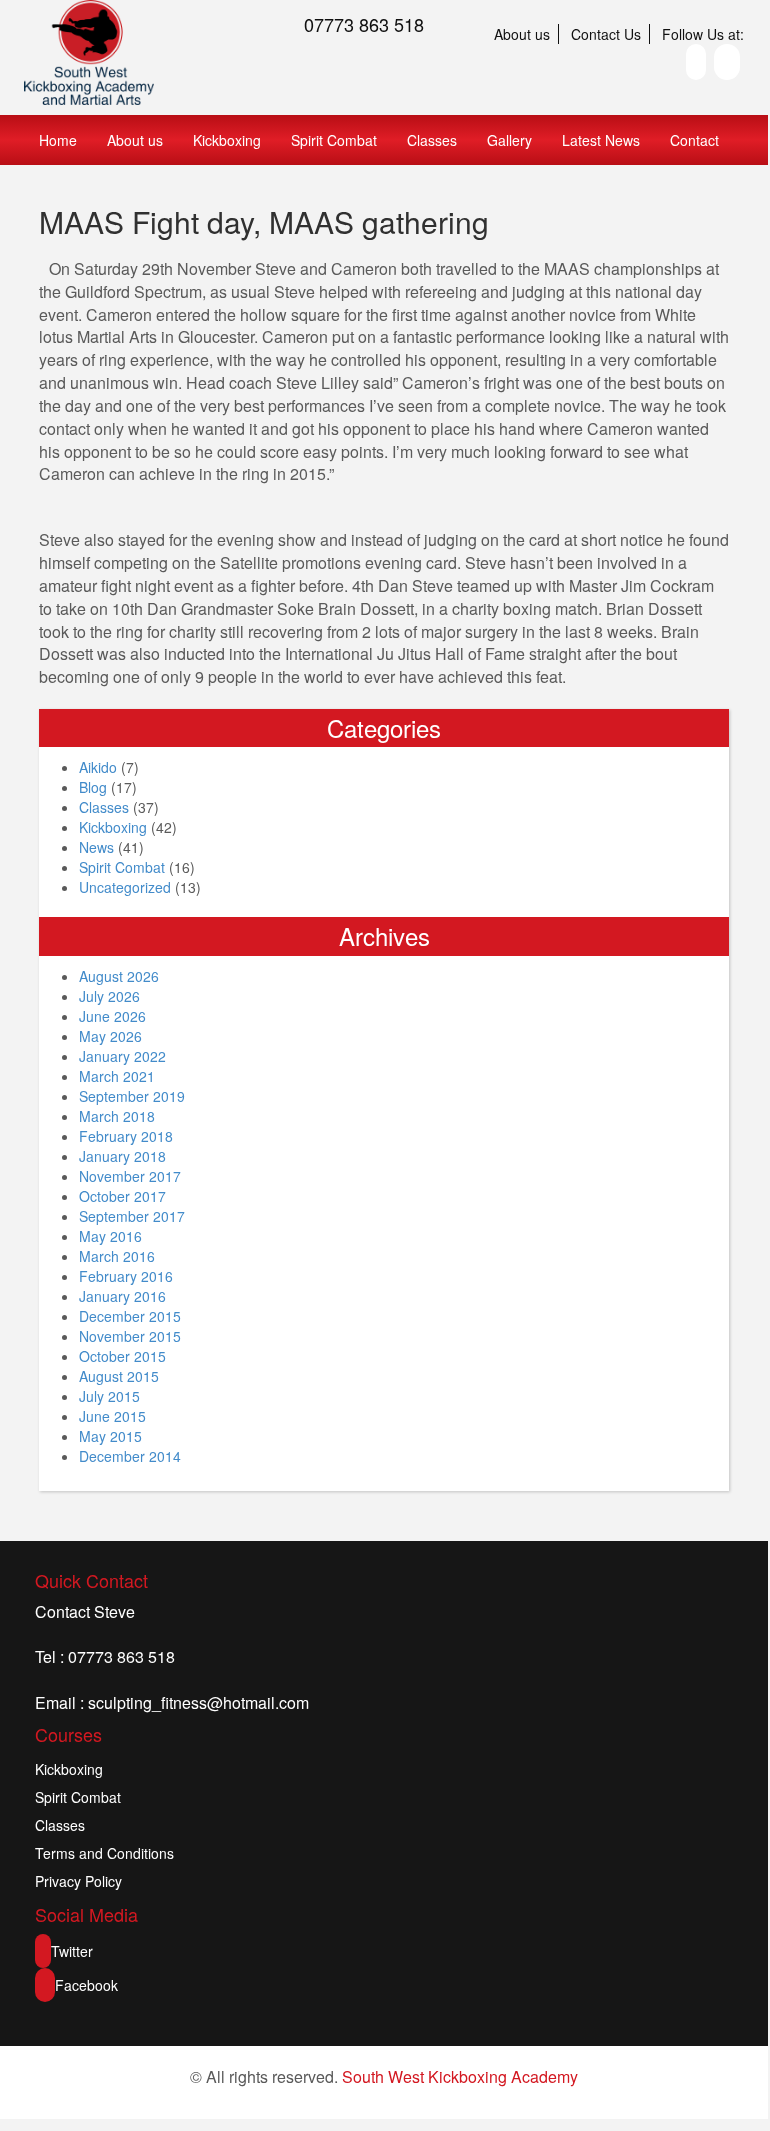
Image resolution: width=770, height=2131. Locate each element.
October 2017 (122, 1196)
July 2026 (109, 996)
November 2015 (130, 1336)
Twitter (72, 1951)
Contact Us (606, 34)
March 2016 (117, 1256)
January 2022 (122, 1056)
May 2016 (110, 1236)
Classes (432, 140)
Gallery (509, 140)
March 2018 (117, 1116)
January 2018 (122, 1156)
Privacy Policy (78, 1881)
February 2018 (126, 1136)
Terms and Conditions (104, 1853)
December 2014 (130, 1456)
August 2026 (119, 976)
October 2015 (122, 1356)
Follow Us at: (703, 34)
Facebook (86, 1985)
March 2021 (117, 1076)
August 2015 (119, 1376)
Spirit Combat (334, 140)
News (96, 847)
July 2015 (109, 1396)
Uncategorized (125, 887)
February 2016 (126, 1276)
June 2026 (112, 1016)
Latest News (601, 140)
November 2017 (130, 1176)
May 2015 (110, 1436)
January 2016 (122, 1296)
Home (58, 140)
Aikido (98, 767)
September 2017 (132, 1216)
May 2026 (110, 1036)
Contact (694, 140)
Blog (93, 787)
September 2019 (132, 1096)
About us (522, 34)
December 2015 (130, 1316)
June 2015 (112, 1416)
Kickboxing (227, 140)
